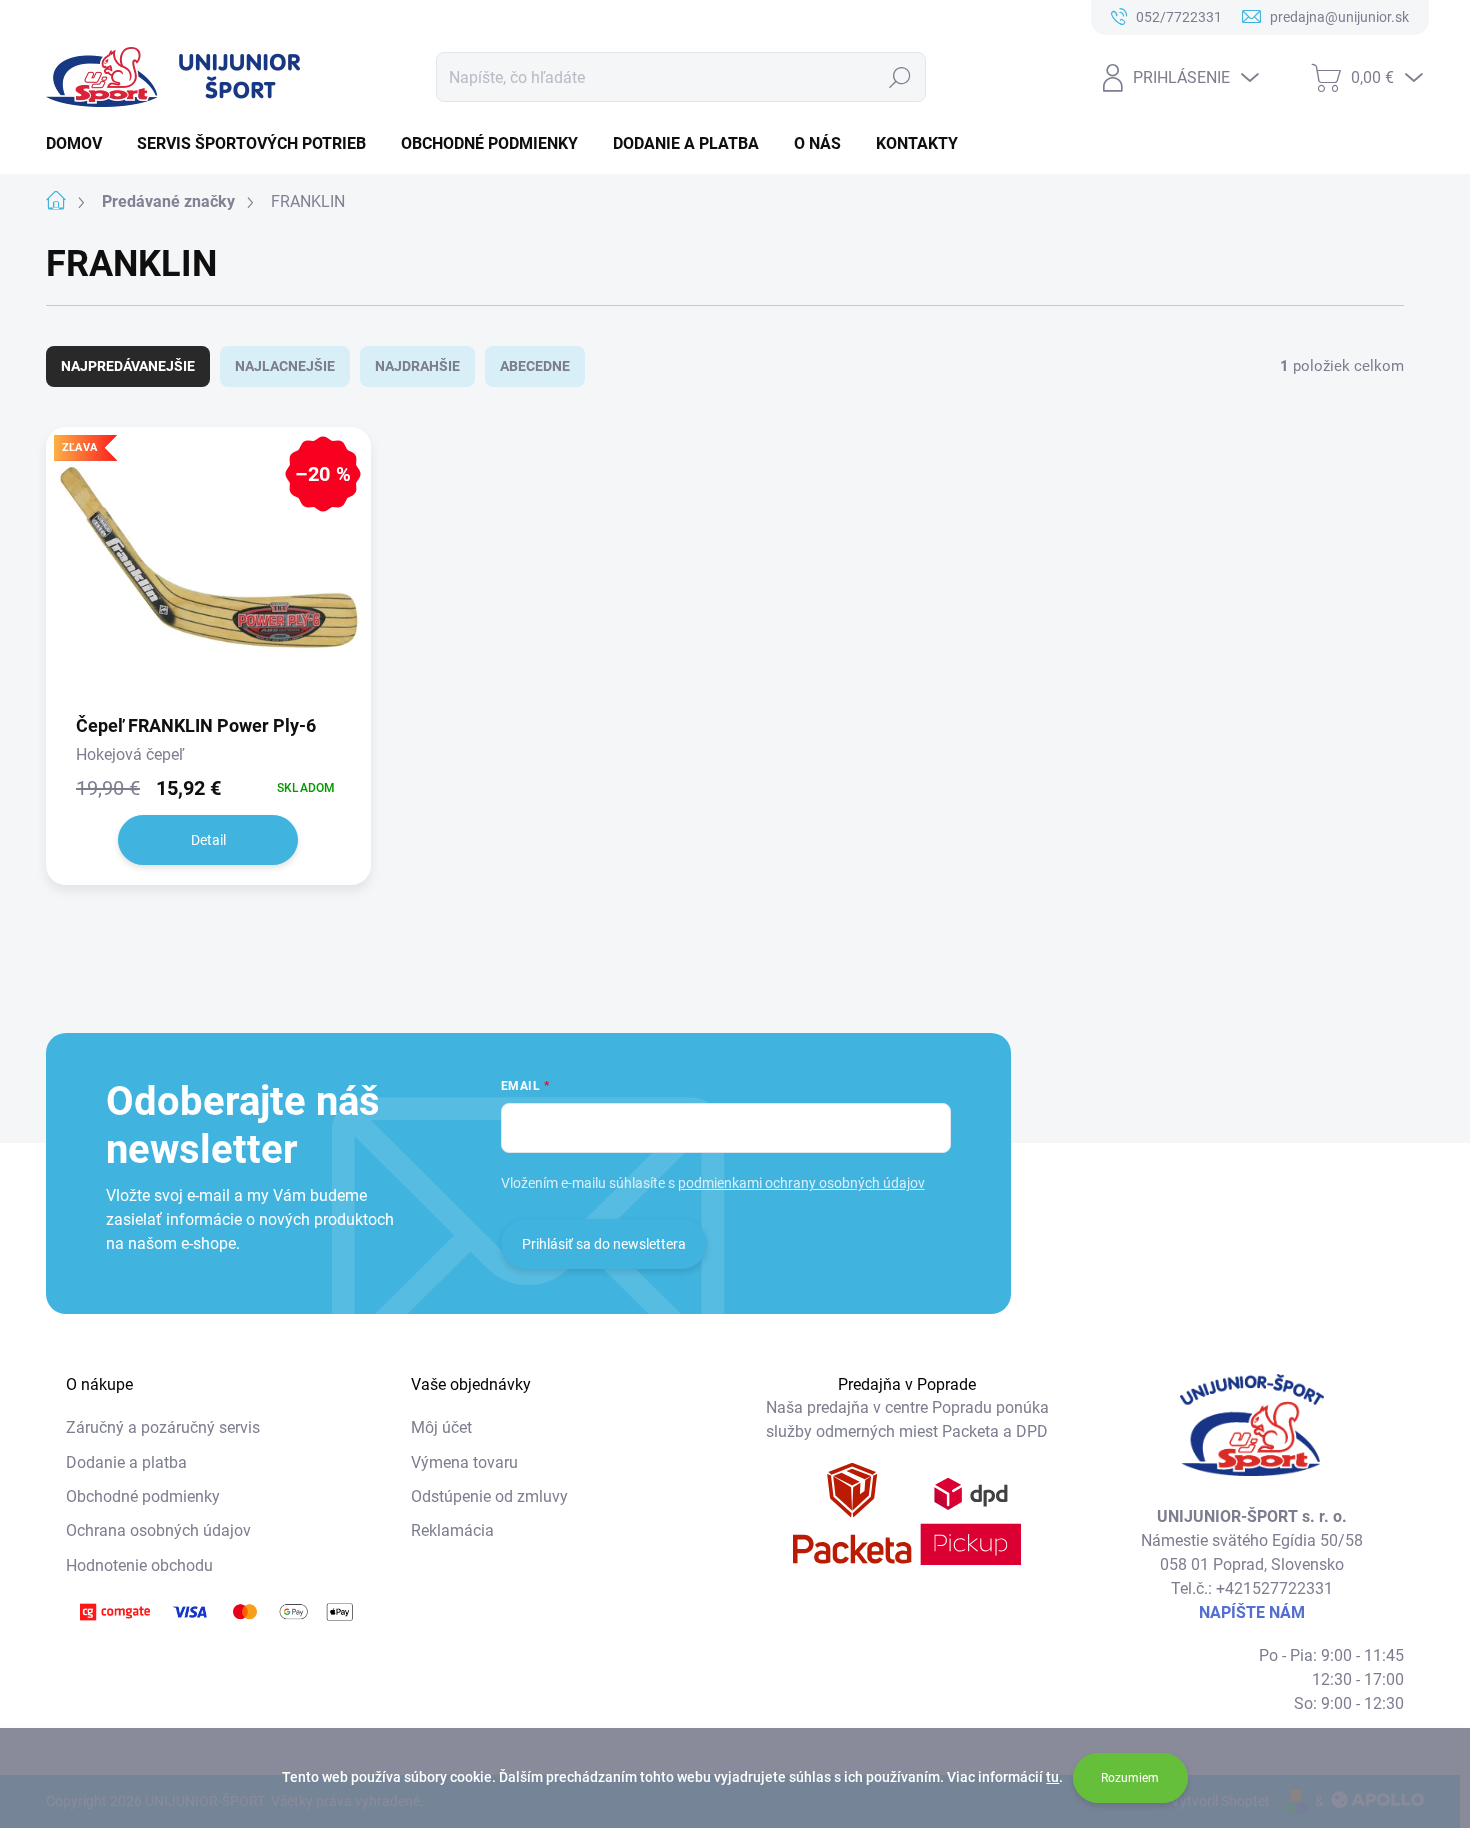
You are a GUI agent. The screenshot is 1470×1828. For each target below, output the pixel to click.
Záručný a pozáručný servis (163, 1427)
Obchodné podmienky (143, 1496)
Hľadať (900, 77)
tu (1052, 1777)
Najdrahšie (417, 366)
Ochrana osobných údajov (158, 1530)
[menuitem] (81, 144)
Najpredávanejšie (128, 366)
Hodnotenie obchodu (139, 1565)
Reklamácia (452, 1530)
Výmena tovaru (464, 1462)
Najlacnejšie (285, 366)
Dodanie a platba (126, 1462)
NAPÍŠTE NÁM (1252, 1612)
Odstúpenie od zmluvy (489, 1496)
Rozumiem (1130, 1778)
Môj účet (441, 1427)
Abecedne (535, 366)
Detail (208, 840)
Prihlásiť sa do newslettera (604, 1244)
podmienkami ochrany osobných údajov (801, 1183)
